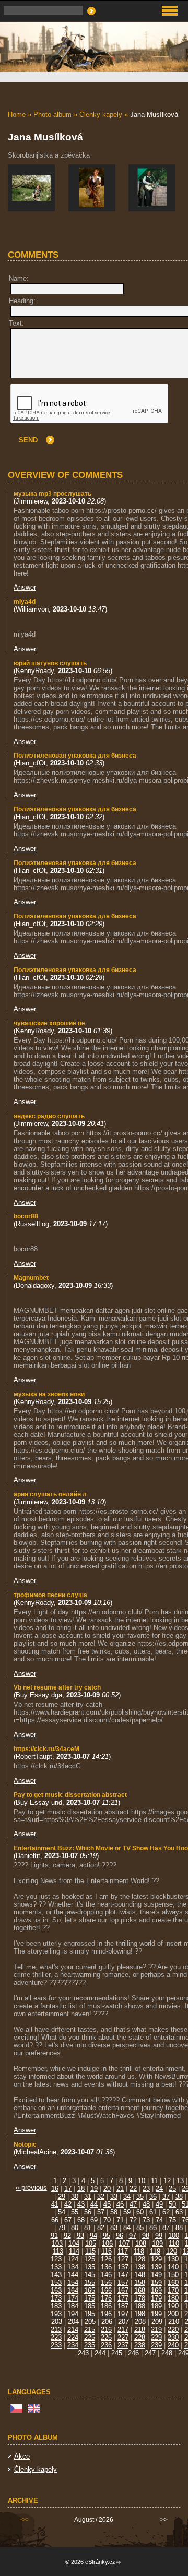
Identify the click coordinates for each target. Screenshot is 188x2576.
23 (146, 2189)
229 (156, 2337)
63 (179, 2212)
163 (56, 2290)
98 (146, 2236)
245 (117, 2353)
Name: (19, 278)
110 (174, 2243)
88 (179, 2228)
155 (90, 2283)
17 (68, 2189)
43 (81, 2204)
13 (180, 2181)
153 (56, 2283)
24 (159, 2189)
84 (127, 2228)
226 (106, 2337)
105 (91, 2243)
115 (90, 2251)
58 (114, 2212)
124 (73, 2259)
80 (75, 2228)
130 (173, 2259)
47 (133, 2204)
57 (101, 2212)
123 (56, 2259)
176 (106, 2298)
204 (73, 2322)
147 (123, 2275)
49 (159, 2204)
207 (124, 2322)
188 (140, 2306)
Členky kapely (101, 115)
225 (90, 2337)
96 (120, 2236)
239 (156, 2345)
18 (81, 2189)
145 (90, 2275)
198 (140, 2314)
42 (68, 2204)
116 (107, 2251)
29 (62, 2196)
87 (166, 2228)
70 (107, 2220)
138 (140, 2267)
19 (94, 2189)
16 (55, 2189)
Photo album (52, 115)
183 (56, 2306)
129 (156, 2259)
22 (133, 2189)
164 (73, 2290)
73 (146, 2220)
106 (107, 2243)
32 (101, 2196)
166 (106, 2290)
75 (172, 2220)
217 (123, 2329)
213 (56, 2329)
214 (73, 2329)
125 (90, 2259)
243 (83, 2353)
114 (74, 2251)
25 (172, 2189)
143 (56, 2275)
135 (90, 2267)
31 (88, 2196)
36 (153, 2196)
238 (140, 2345)
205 (90, 2322)
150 (173, 2275)
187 (123, 2306)
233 (56, 2345)
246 (133, 2353)
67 (68, 2220)
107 (124, 2243)
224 (73, 2337)
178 (140, 2298)
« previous (31, 2188)
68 (81, 2220)
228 (140, 2337)
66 (55, 2220)
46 (120, 2204)
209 (157, 2322)
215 (90, 2329)
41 (55, 2204)
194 (73, 2314)
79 (62, 2228)
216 (106, 2329)
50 (172, 2204)
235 (90, 2345)
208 (140, 2322)
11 (154, 2181)
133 (56, 2267)
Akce (22, 2456)
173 (56, 2298)
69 (94, 2220)
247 (150, 2353)
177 (123, 2298)
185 (90, 2306)
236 (106, 2345)
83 (114, 2228)
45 (107, 2204)
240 (173, 2345)
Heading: (22, 301)
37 (166, 2196)
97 (133, 2236)
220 (173, 2329)
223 (56, 2337)
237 (123, 2345)
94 (93, 2236)
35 (140, 2196)
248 (167, 2353)
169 (156, 2290)
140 (173, 2267)
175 (90, 2298)
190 (173, 2306)
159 (156, 2283)
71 (120, 2220)
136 (106, 2267)
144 (73, 2275)
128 (140, 2259)
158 (140, 2283)
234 (73, 2345)
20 (107, 2189)
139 (156, 2267)
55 (75, 2212)
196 (106, 2314)
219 (156, 2329)
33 (114, 2196)
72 (133, 2220)
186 (106, 2306)
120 (172, 2251)
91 (54, 2236)
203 (57, 2322)
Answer (25, 587)
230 (173, 2337)
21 (120, 2189)
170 (173, 2290)
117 (123, 2251)
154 (73, 2283)
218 (140, 2329)
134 (73, 2267)
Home (17, 115)
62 (166, 2212)
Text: (16, 323)
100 (174, 2236)
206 (107, 2322)
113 (58, 2251)
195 (90, 2314)
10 (142, 2181)
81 (88, 2228)
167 (123, 2290)
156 (106, 2283)
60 (140, 2212)
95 (107, 2236)
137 (123, 2267)
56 (88, 2212)
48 (146, 2204)
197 (123, 2314)
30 (75, 2196)
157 (123, 2283)
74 (159, 2220)
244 (100, 2353)
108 (141, 2243)
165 (90, 2290)
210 (174, 2322)
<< (24, 2520)
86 (153, 2228)
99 (159, 2236)
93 (80, 2236)
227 (123, 2337)
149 (156, 2275)
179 (156, 2298)
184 (73, 2306)
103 (57, 2243)
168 (140, 2290)
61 (153, 2212)
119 (155, 2251)
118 (139, 2251)
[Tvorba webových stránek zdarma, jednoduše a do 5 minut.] (119, 2563)
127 (123, 2259)
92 (67, 2236)
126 (106, 2259)
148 (140, 2275)
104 (74, 2243)
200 (173, 2314)
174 (73, 2298)
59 (127, 2212)
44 (94, 2204)
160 (173, 2283)
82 (101, 2228)
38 (179, 2196)
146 (106, 2275)
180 (173, 2298)
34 (127, 2196)
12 (167, 2181)
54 (62, 2212)
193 (56, 2314)
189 (156, 2306)
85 (140, 2228)
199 (156, 2314)
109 (157, 2243)
